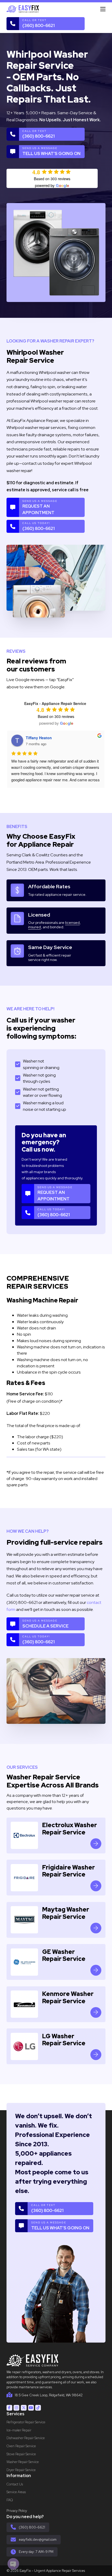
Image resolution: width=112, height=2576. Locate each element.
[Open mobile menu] (103, 9)
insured (35, 927)
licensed (72, 923)
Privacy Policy (17, 2511)
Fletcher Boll (37, 738)
